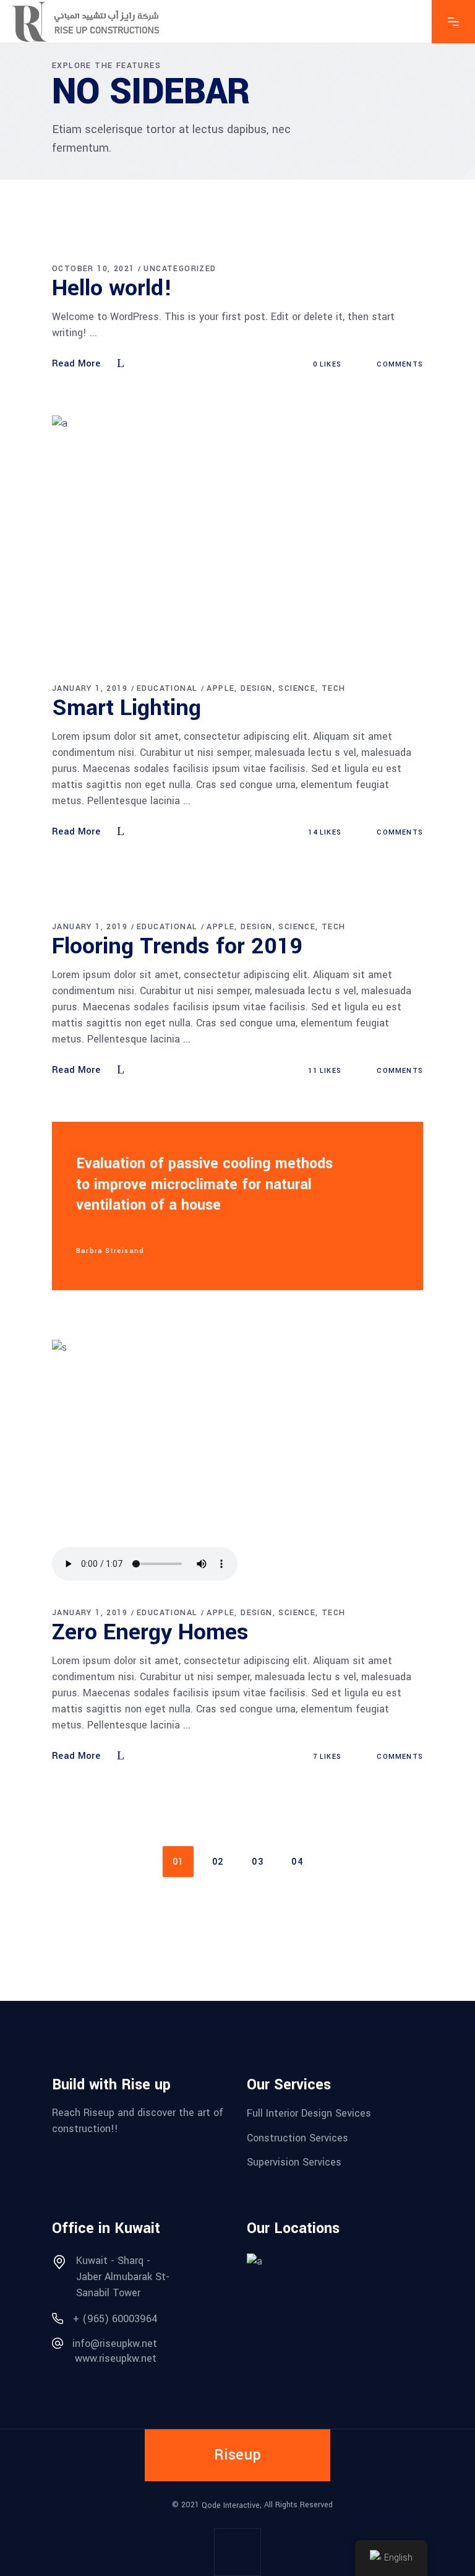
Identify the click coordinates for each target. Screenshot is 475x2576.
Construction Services (297, 2137)
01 (178, 1862)
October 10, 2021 (93, 269)
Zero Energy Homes (150, 1632)
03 (258, 1862)
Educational (167, 688)
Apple (220, 688)
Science (297, 688)
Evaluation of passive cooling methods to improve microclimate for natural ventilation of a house (204, 1185)
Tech (334, 688)
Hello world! (112, 288)
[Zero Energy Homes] (237, 1463)
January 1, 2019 (90, 688)
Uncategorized (180, 269)
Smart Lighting (126, 708)
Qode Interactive (231, 2505)
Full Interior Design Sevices (309, 2113)
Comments (399, 364)
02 (218, 1862)
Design (256, 688)
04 (297, 1862)
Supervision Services (294, 2162)
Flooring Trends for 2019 (178, 946)
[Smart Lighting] (237, 538)
